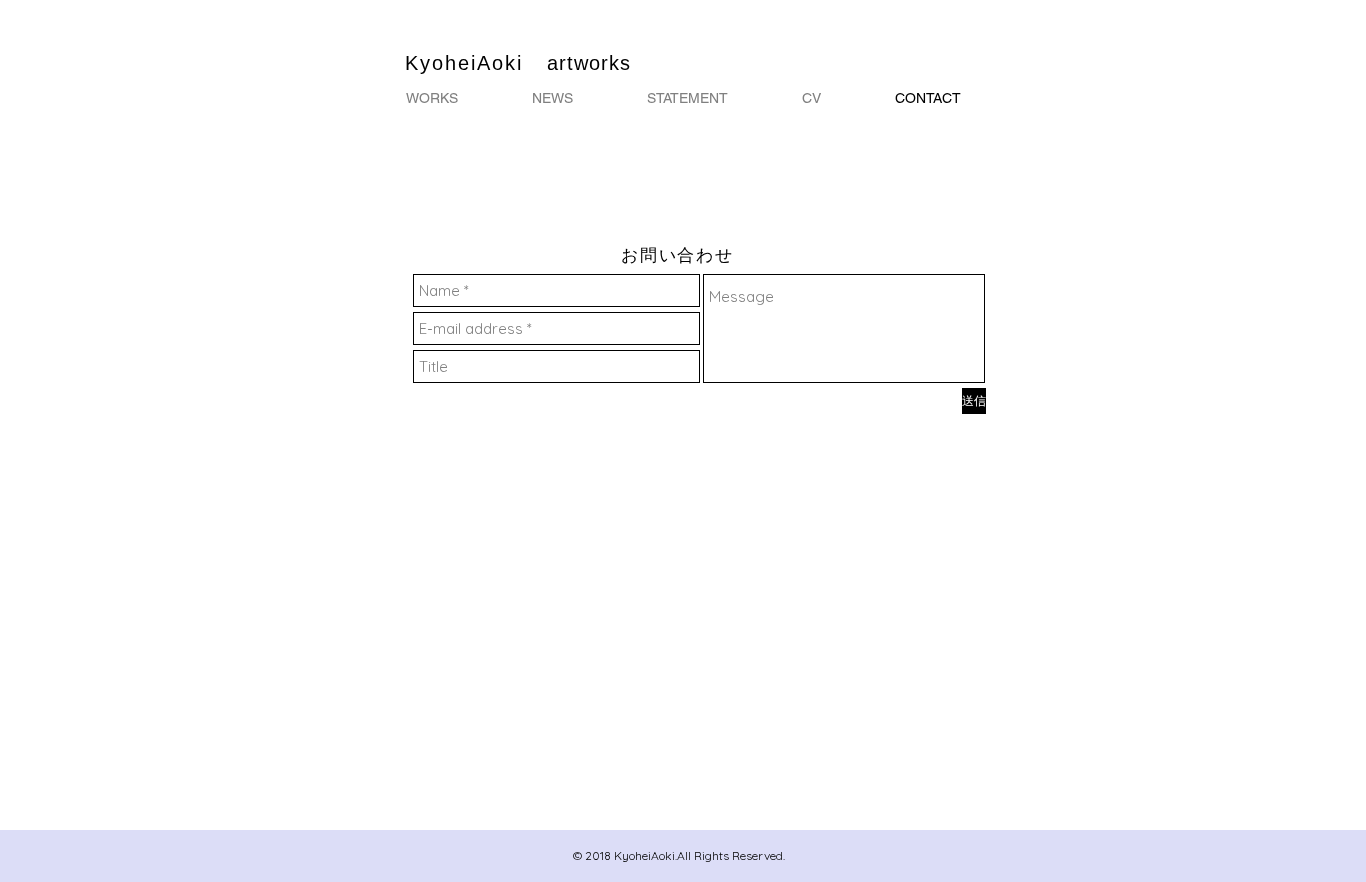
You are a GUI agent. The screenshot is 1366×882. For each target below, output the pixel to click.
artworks (589, 63)
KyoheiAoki (476, 63)
